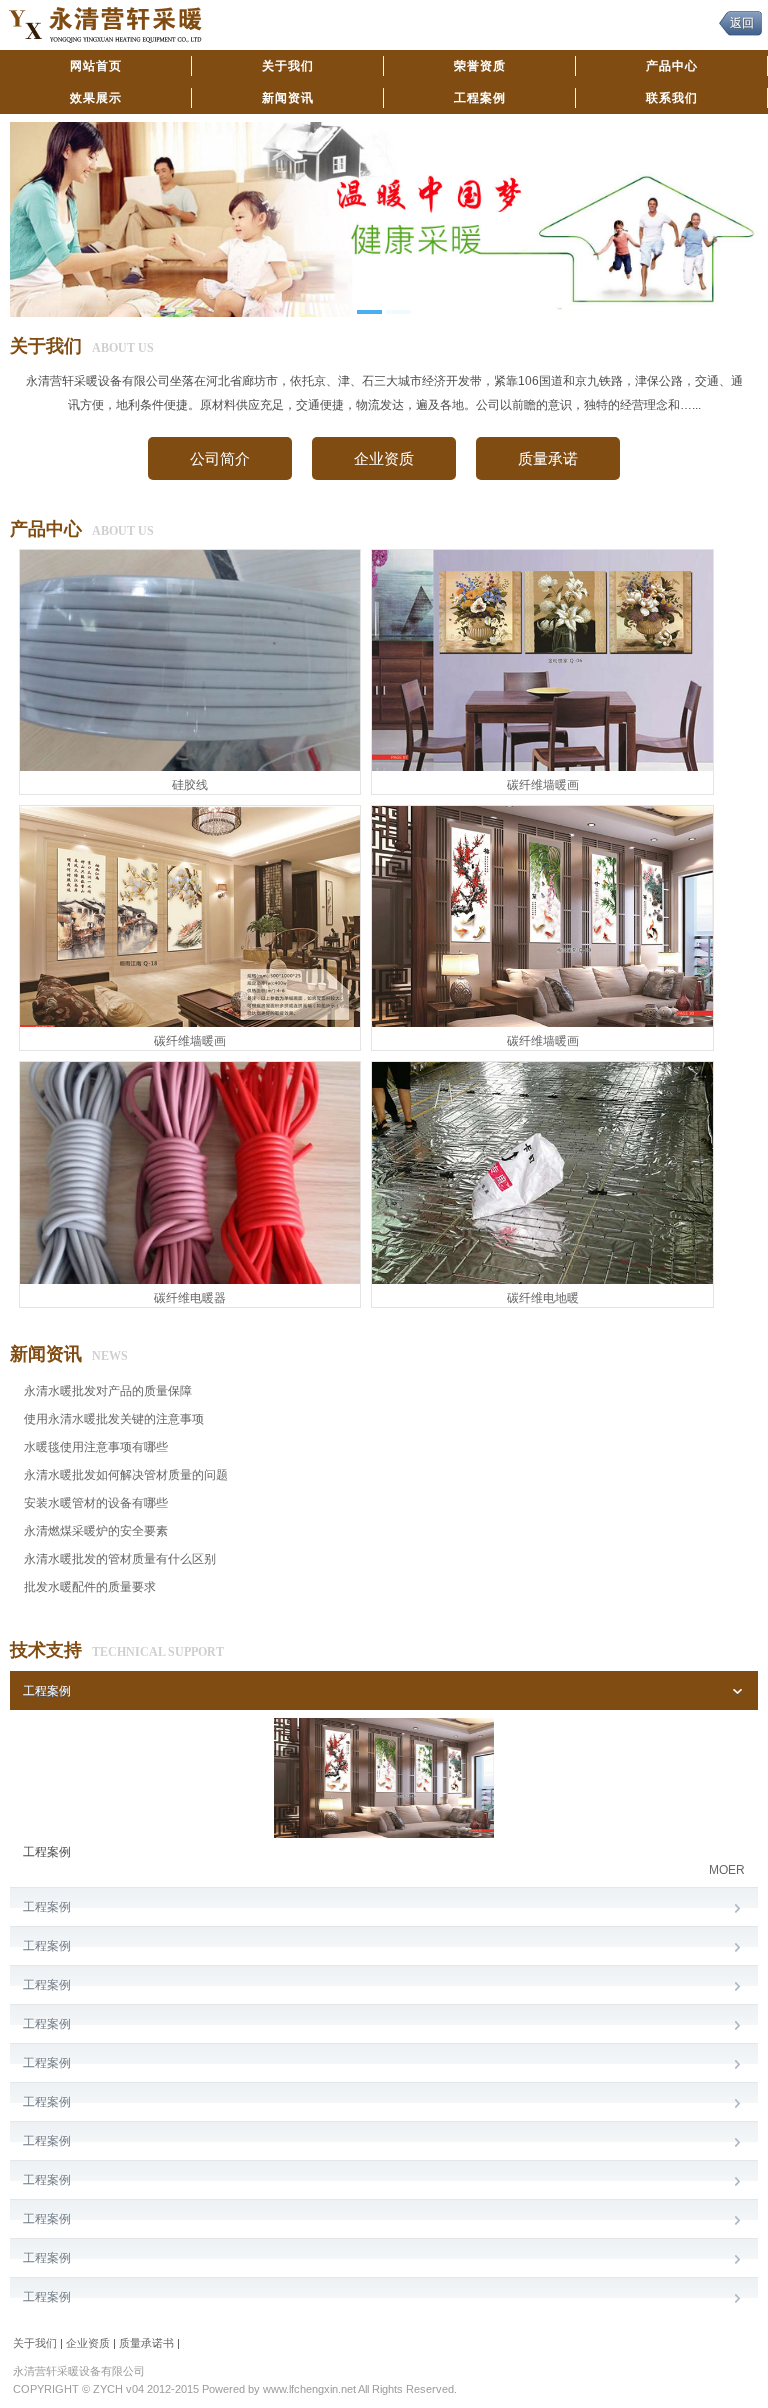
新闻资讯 (288, 98)
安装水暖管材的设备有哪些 (96, 1503)
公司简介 (220, 458)
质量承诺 (548, 458)
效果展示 (96, 98)
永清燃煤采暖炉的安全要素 (96, 1531)
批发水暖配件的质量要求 (90, 1587)
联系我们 (672, 98)
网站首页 (96, 66)
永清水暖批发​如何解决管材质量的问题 (126, 1475)
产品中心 (672, 66)
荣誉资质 (480, 66)
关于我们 (288, 66)
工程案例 (480, 98)
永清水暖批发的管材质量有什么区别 (120, 1559)
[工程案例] (384, 1834)
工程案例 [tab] (47, 1691)
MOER (727, 1870)
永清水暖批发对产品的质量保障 (108, 1391)
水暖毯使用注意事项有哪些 (96, 1447)
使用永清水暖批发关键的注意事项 (114, 1419)
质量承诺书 (146, 2343)
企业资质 (384, 458)
